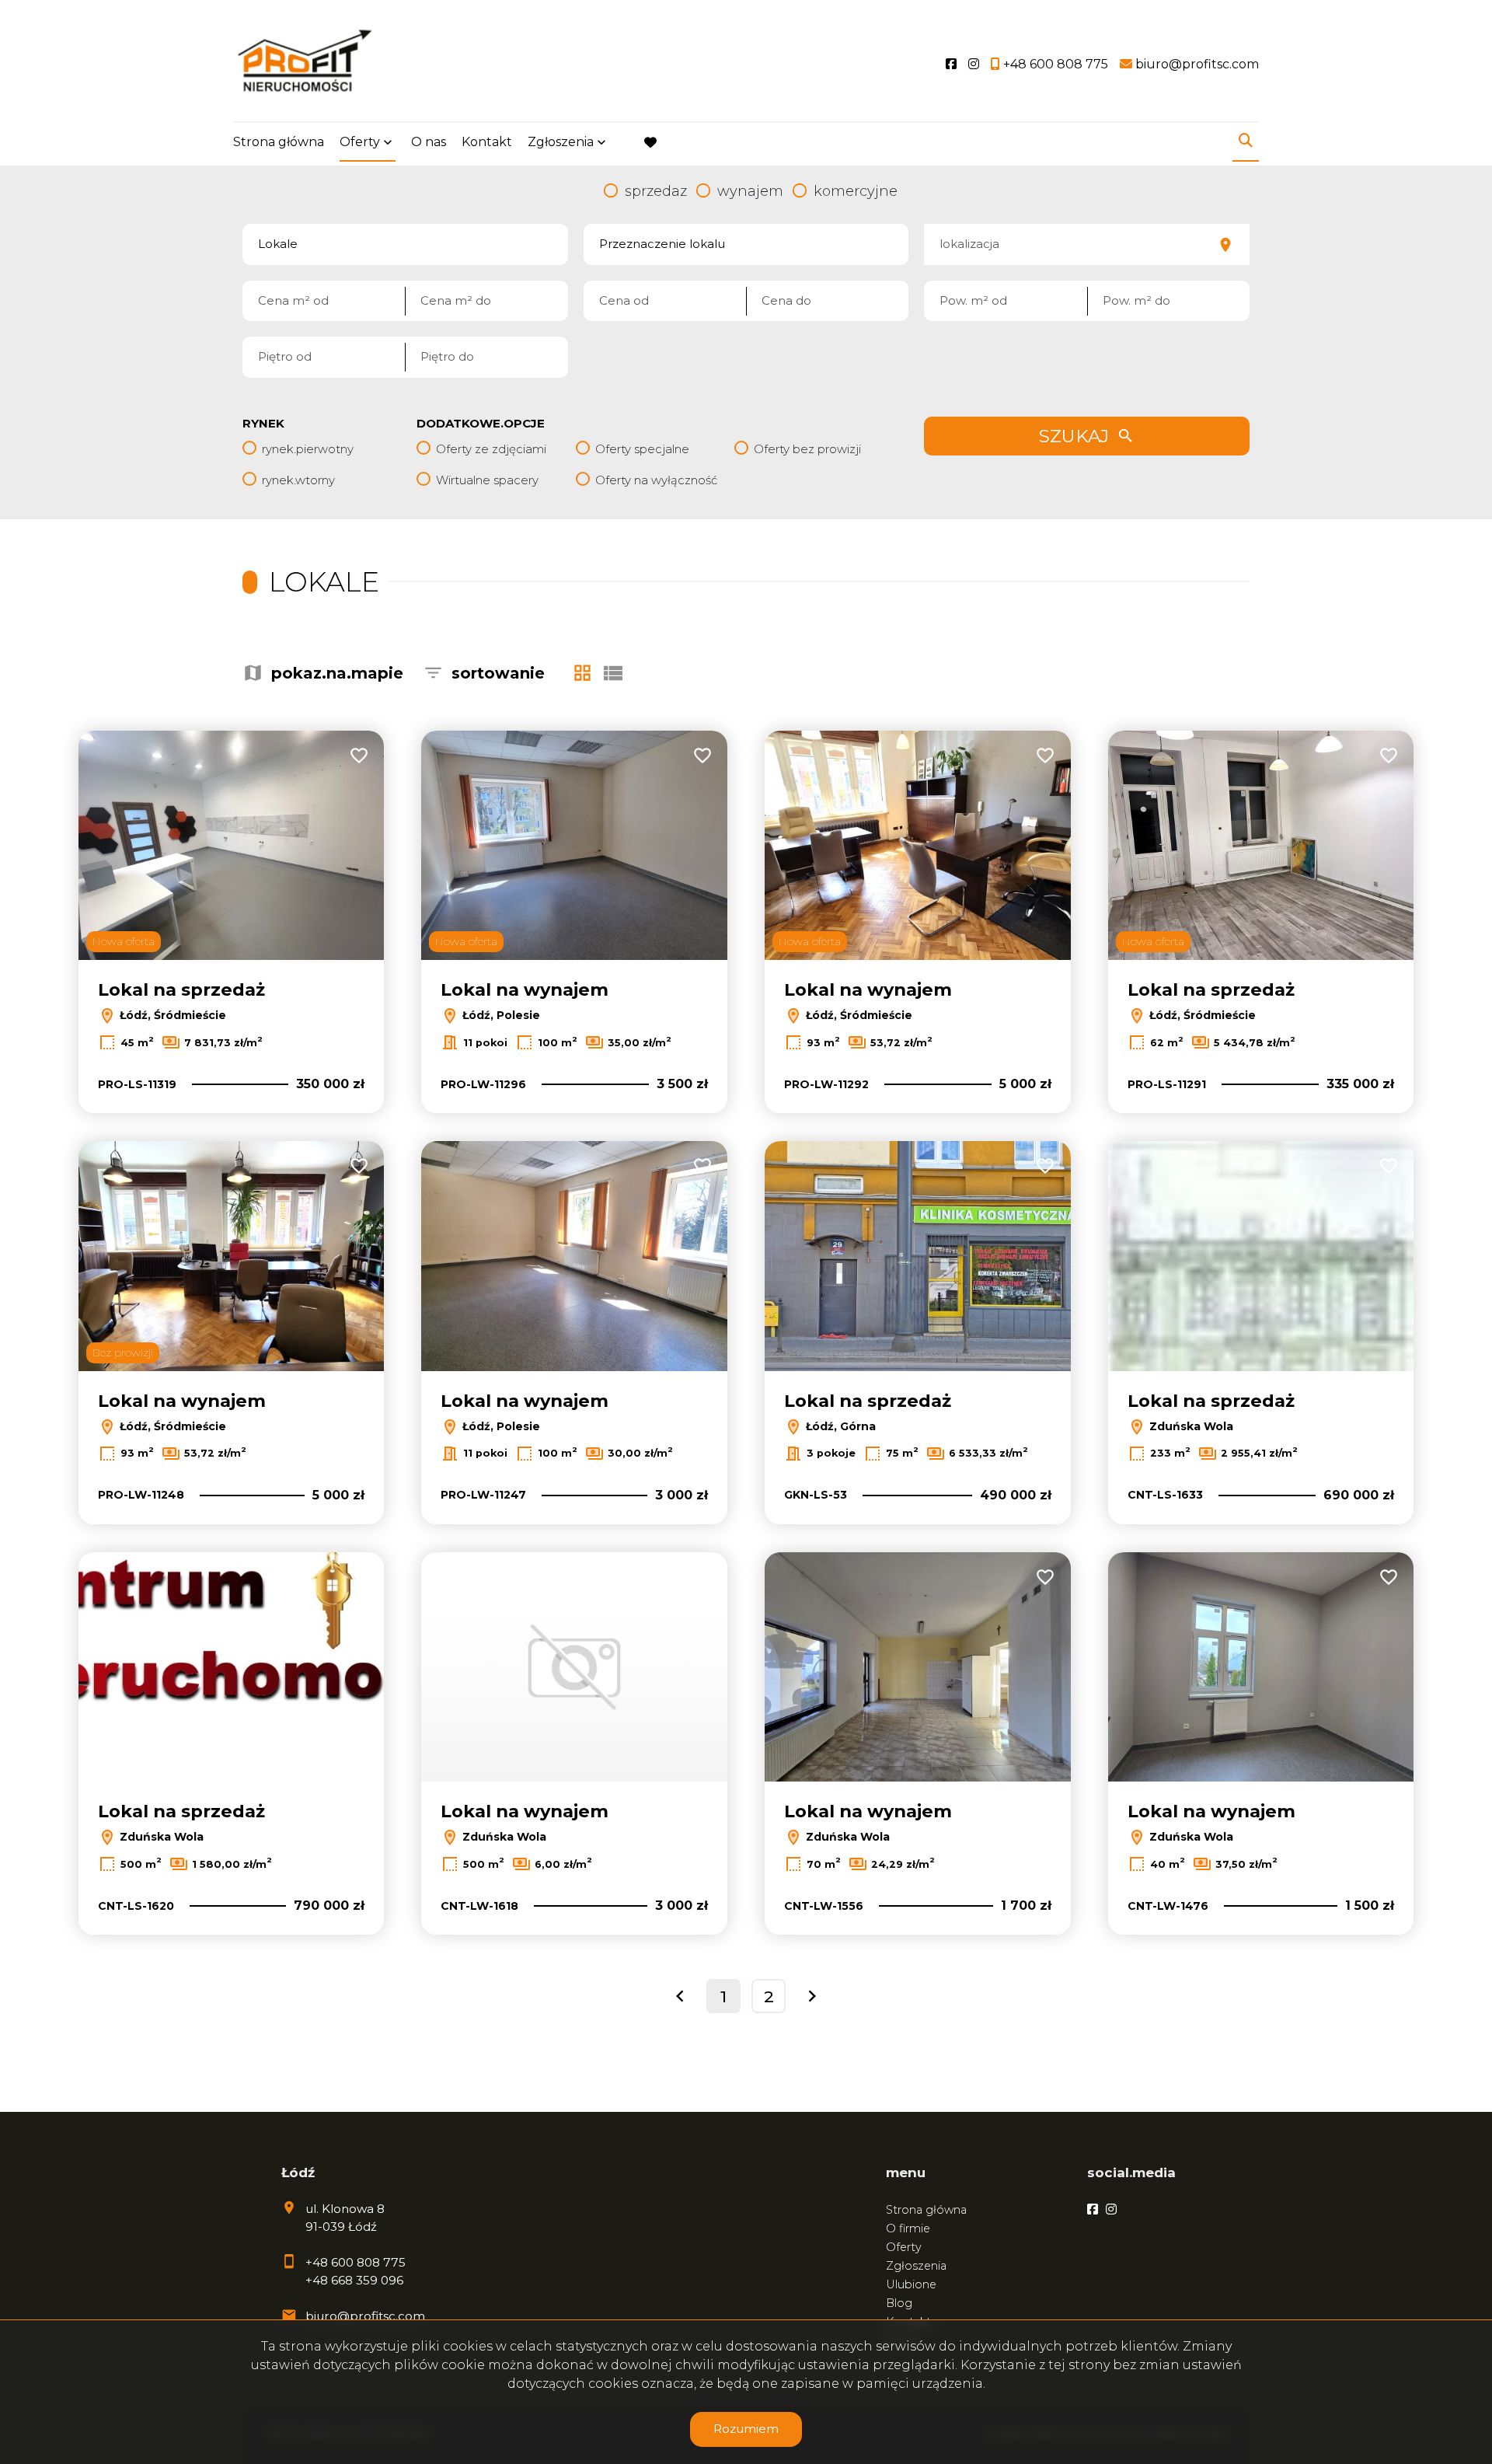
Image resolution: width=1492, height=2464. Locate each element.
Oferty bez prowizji (807, 449)
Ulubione (911, 2284)
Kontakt (487, 142)
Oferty (360, 142)
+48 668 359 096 (354, 2280)
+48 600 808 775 (356, 2262)
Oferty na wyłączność (656, 480)
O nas (429, 142)
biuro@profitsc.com (365, 2316)
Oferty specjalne (642, 449)
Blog (899, 2303)
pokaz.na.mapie (337, 673)
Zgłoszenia (916, 2266)
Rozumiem (746, 2429)
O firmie (908, 2228)
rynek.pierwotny (308, 449)
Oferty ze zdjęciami (491, 449)
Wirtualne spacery (487, 480)
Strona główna (279, 142)
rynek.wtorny (298, 480)
